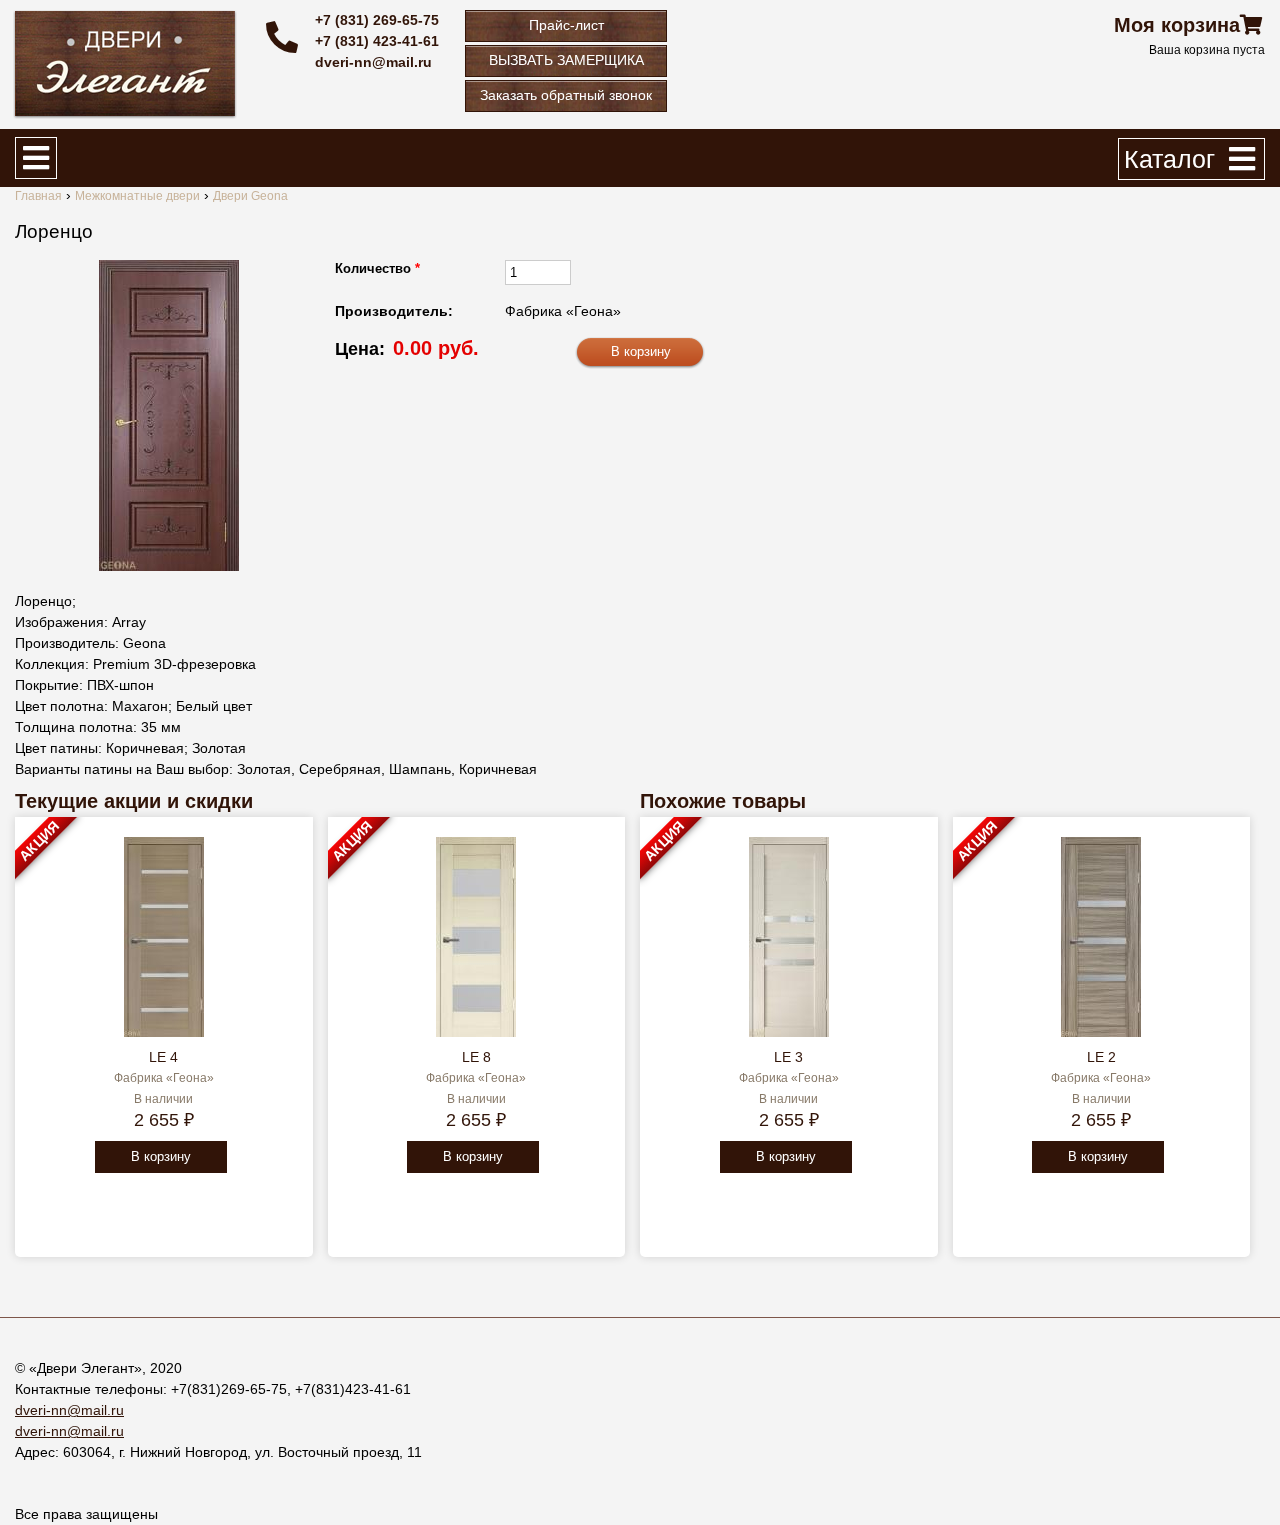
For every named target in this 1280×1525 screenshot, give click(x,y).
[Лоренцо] (169, 415)
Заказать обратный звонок (566, 95)
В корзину (161, 1156)
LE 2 (1101, 1057)
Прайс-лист (566, 25)
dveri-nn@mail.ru (373, 62)
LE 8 (476, 1057)
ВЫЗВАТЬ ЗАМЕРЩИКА (566, 60)
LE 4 (163, 1057)
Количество (377, 268)
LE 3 (788, 1057)
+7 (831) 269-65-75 (377, 20)
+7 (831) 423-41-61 (377, 41)
